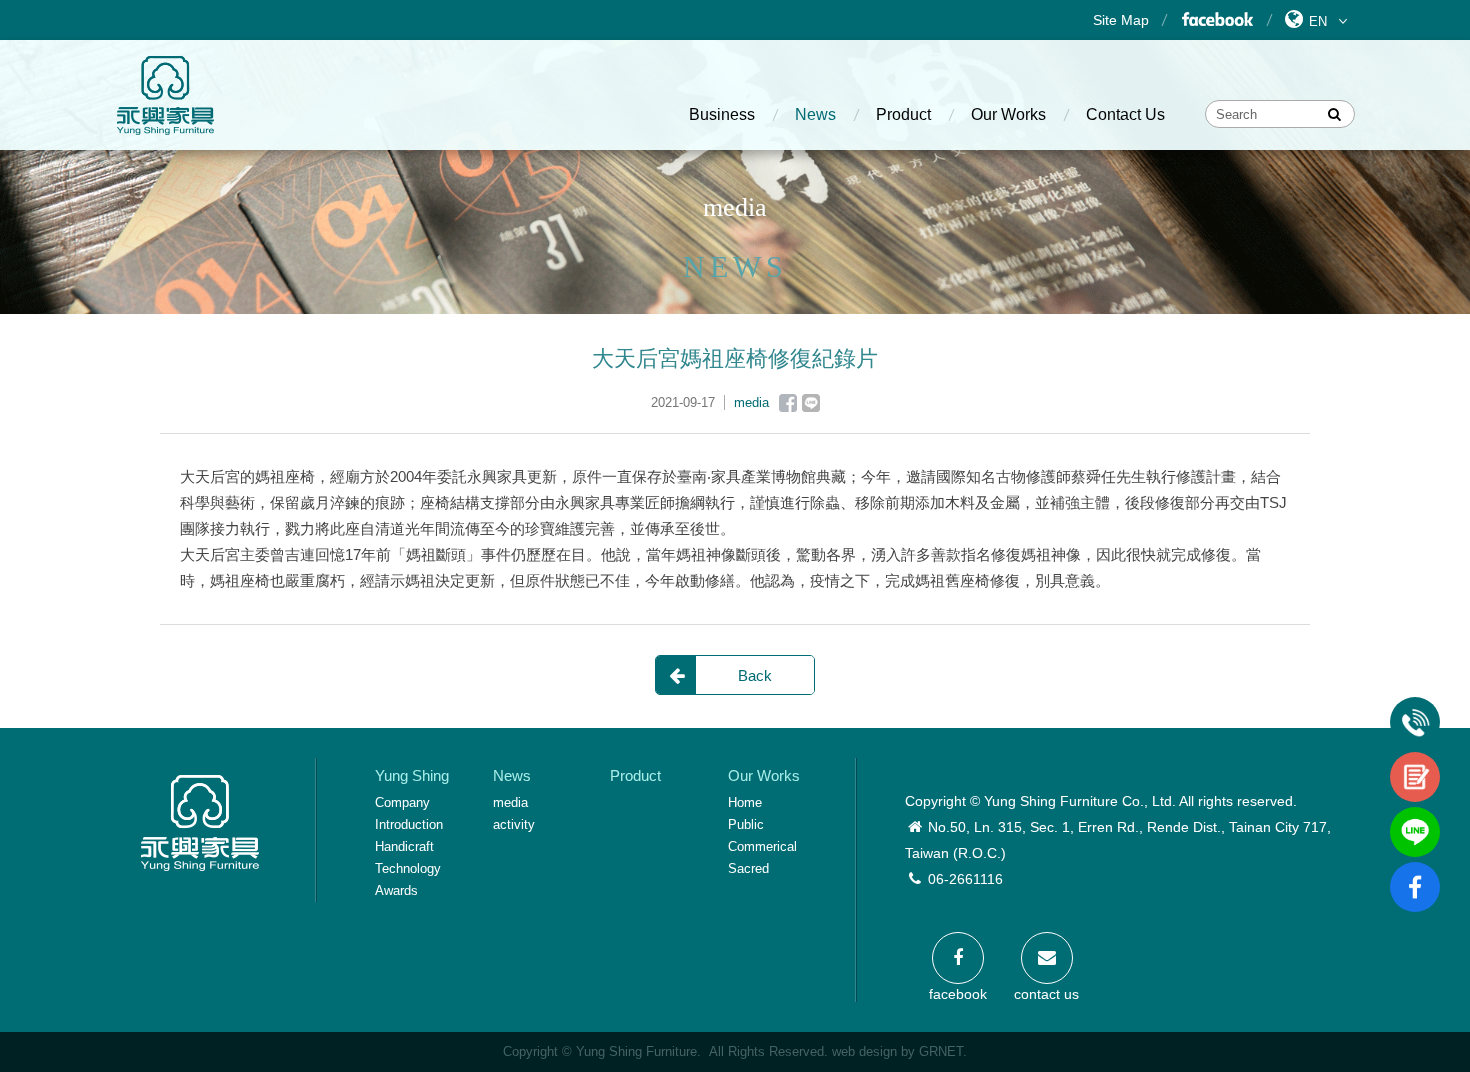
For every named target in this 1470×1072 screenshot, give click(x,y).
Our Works (1008, 114)
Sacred (748, 868)
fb (1415, 870)
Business (722, 114)
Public (746, 824)
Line (811, 403)
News (815, 114)
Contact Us (1125, 114)
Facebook (1216, 20)
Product (903, 114)
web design (864, 1051)
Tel (1415, 705)
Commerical (762, 846)
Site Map (1121, 20)
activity (514, 824)
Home (745, 802)
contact (1415, 760)
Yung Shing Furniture (165, 95)
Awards (396, 890)
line (1415, 815)
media (510, 802)
